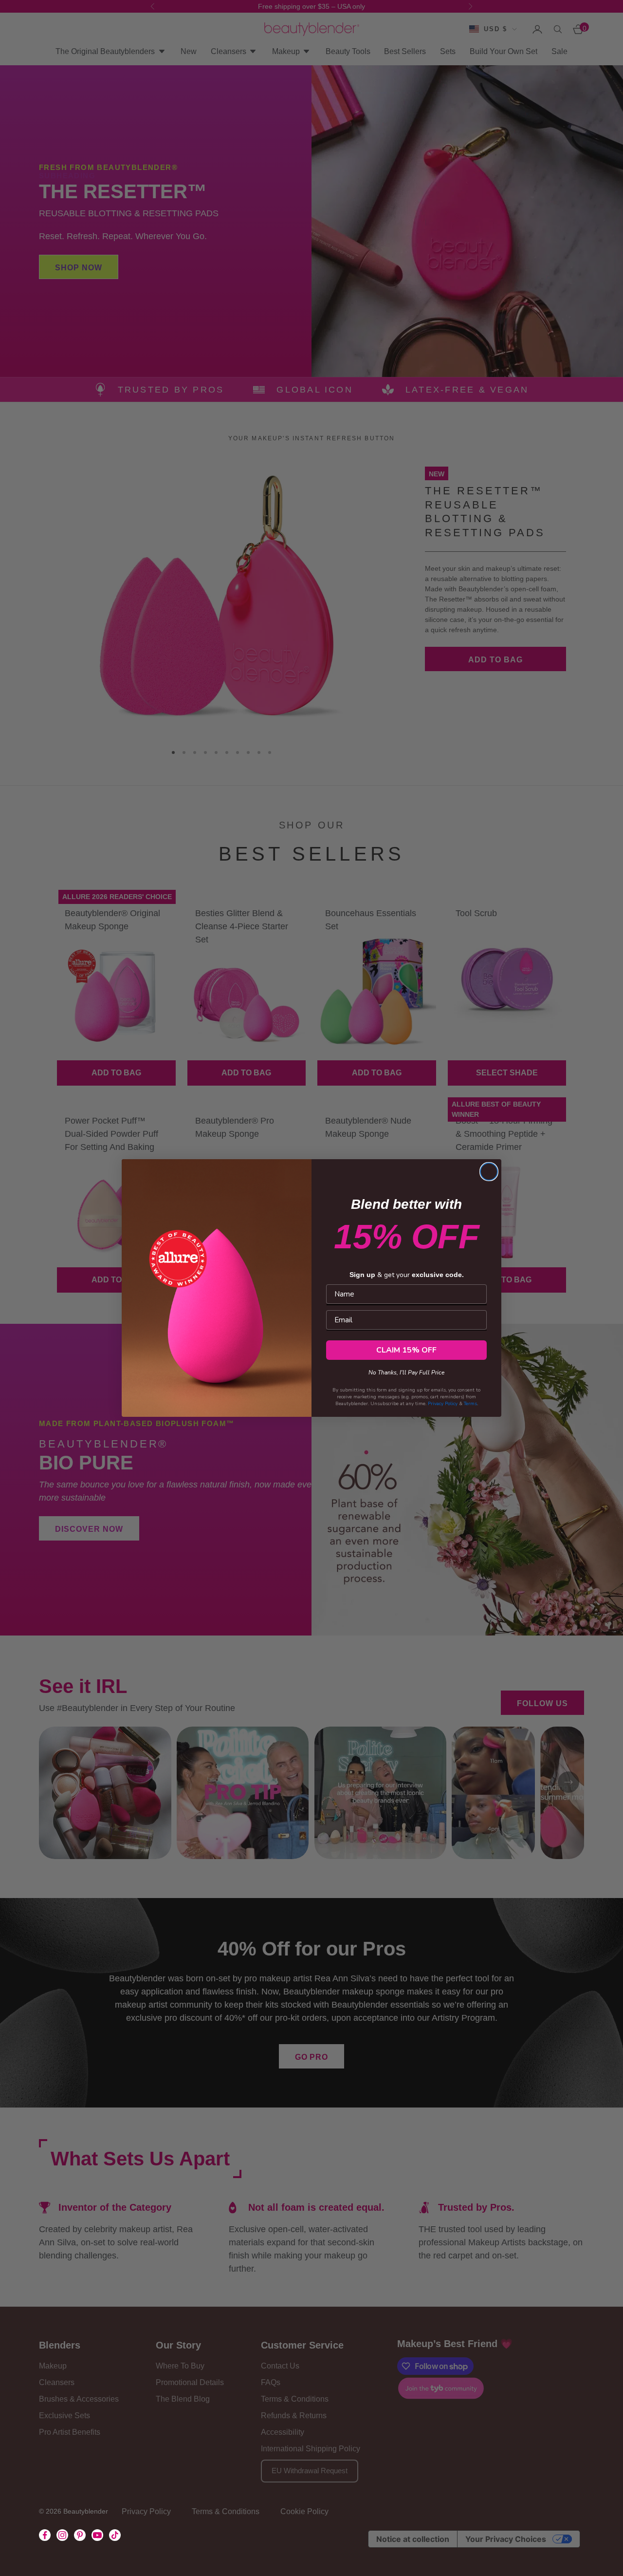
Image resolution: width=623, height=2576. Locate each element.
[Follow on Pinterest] (80, 2535)
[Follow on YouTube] (97, 2535)
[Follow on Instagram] (62, 2535)
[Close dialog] (489, 1172)
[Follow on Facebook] (45, 2535)
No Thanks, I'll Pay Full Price (406, 1371)
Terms (470, 1404)
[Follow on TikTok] (115, 2535)
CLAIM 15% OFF (406, 1350)
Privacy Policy (443, 1404)
